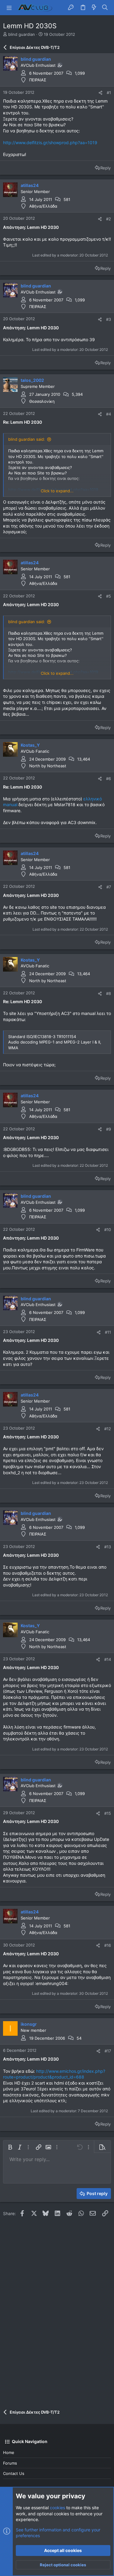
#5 (109, 596)
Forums (10, 2463)
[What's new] (94, 8)
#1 (109, 93)
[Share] (100, 93)
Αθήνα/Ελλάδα (43, 206)
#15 (108, 1813)
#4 (109, 414)
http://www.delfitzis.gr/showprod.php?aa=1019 (50, 143)
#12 (108, 1429)
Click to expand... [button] (57, 491)
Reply (105, 168)
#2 (109, 219)
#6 (109, 779)
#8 (109, 993)
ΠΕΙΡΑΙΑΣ (38, 80)
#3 (109, 319)
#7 (109, 887)
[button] (9, 8)
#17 (108, 2051)
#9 (109, 1129)
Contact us (14, 2473)
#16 (108, 1945)
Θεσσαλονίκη (42, 401)
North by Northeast (48, 766)
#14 (108, 1659)
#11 (108, 1332)
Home (9, 2452)
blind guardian (22, 34)
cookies (57, 2508)
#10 (108, 1230)
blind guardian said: (27, 439)
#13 (108, 1547)
